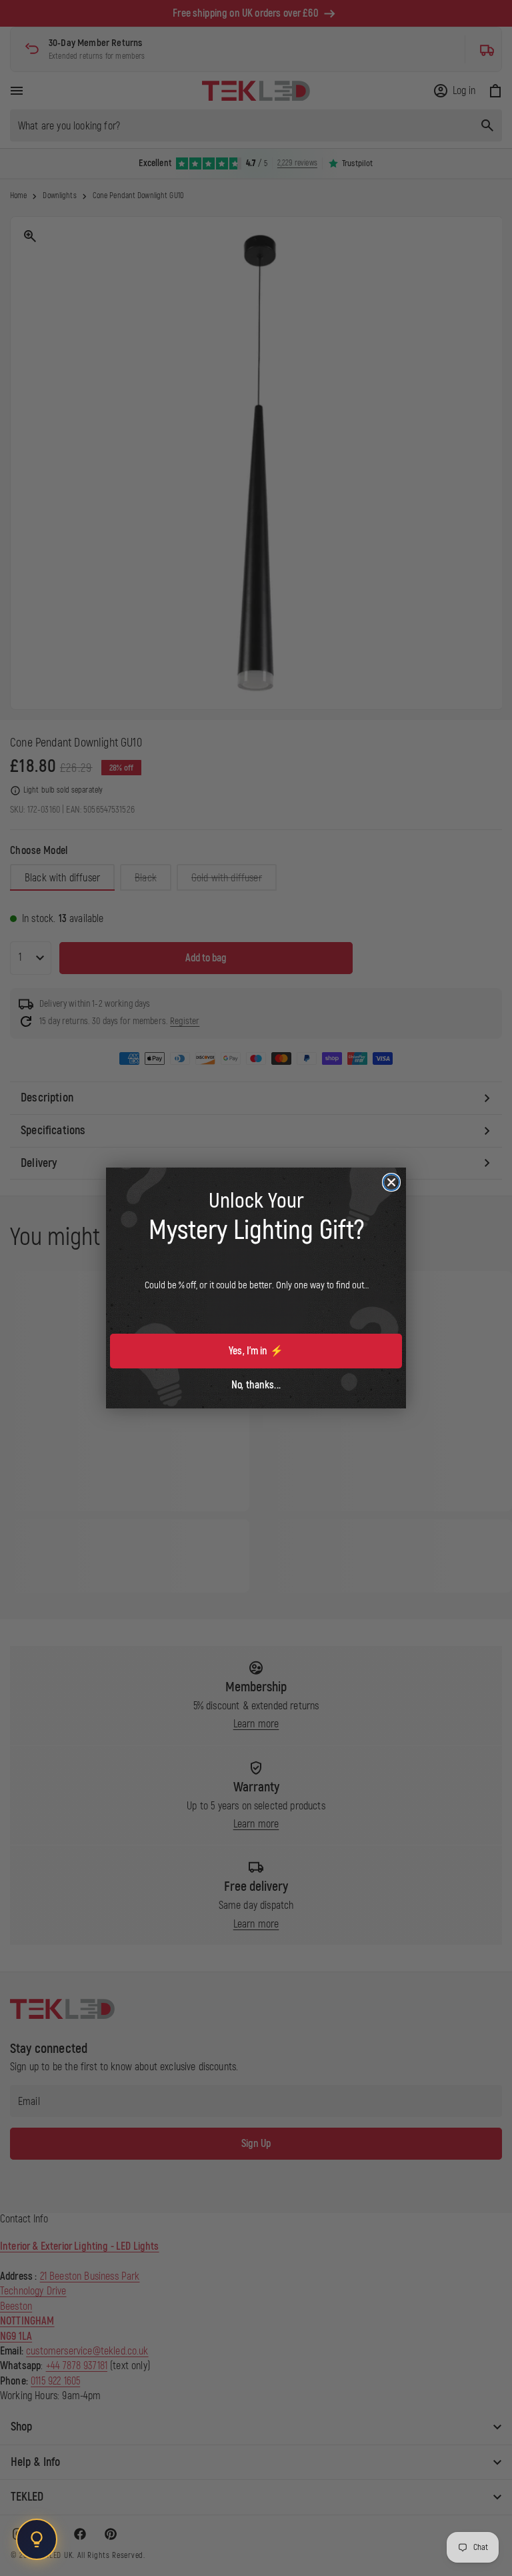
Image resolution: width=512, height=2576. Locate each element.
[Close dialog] (391, 1182)
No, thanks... (256, 1385)
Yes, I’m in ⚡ (256, 1351)
